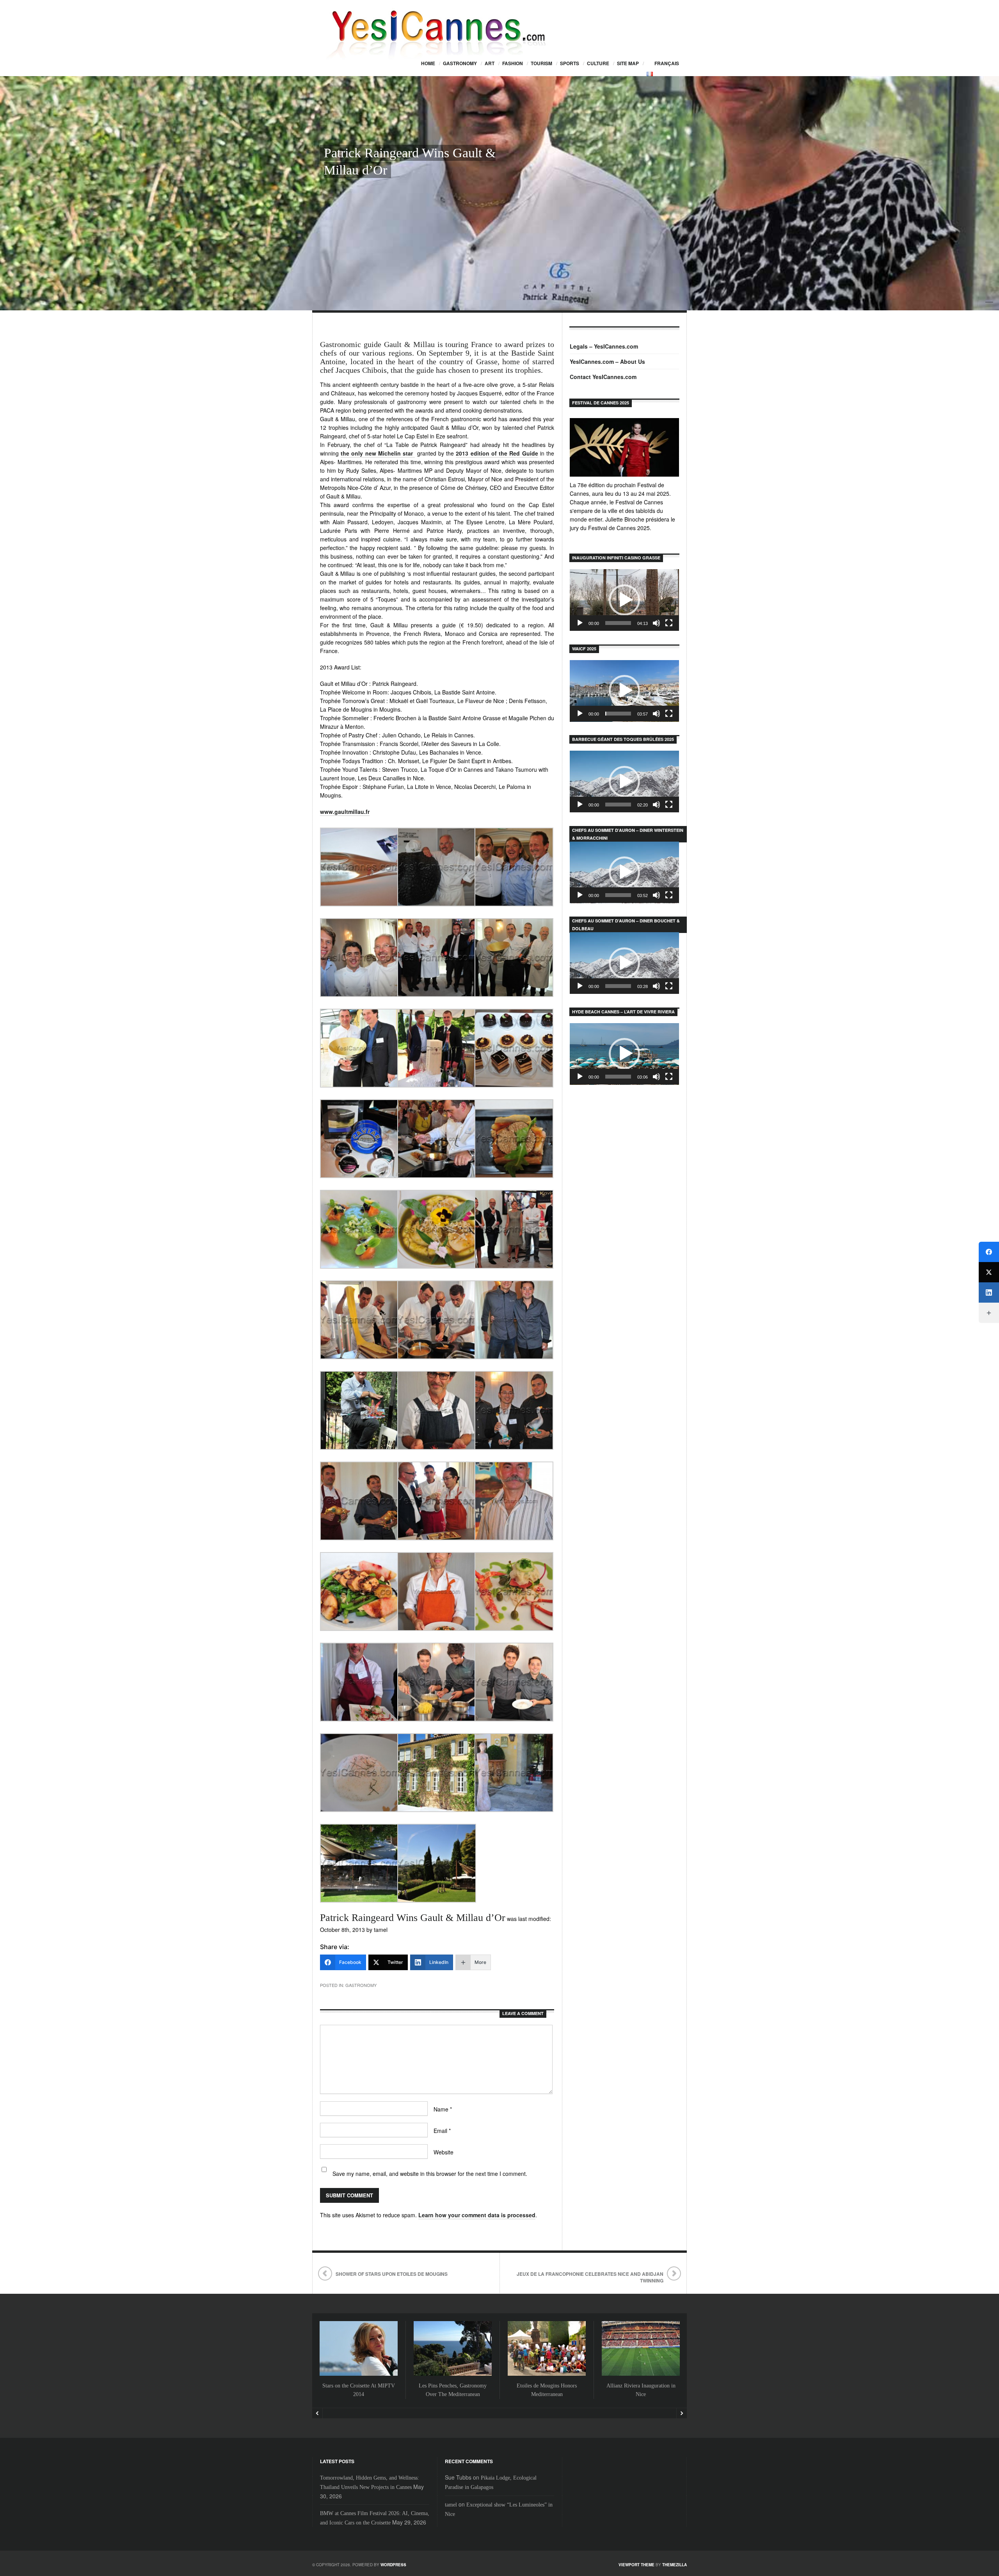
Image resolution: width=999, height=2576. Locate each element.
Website (444, 2152)
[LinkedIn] (989, 1292)
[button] (624, 600)
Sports (570, 63)
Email (442, 2131)
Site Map (628, 63)
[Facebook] (989, 1252)
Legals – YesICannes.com (604, 346)
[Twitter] (989, 1272)
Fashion (513, 63)
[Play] (580, 623)
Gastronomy (460, 63)
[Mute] (656, 623)
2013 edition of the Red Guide (497, 453)
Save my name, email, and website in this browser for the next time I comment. (430, 2174)
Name (443, 2109)
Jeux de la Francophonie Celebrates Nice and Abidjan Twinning (590, 2277)
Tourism (541, 63)
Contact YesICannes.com (603, 377)
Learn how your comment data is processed (477, 2215)
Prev (317, 2413)
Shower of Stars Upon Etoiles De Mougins (392, 2274)
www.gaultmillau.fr (345, 812)
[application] (624, 600)
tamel (451, 2505)
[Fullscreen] (669, 623)
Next (682, 2413)
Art (490, 63)
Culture (598, 63)
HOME (428, 63)
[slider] (618, 623)
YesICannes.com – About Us (607, 361)
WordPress (393, 2565)
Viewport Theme (636, 2565)
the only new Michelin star (378, 453)
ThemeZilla (675, 2565)
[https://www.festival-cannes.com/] (624, 447)
